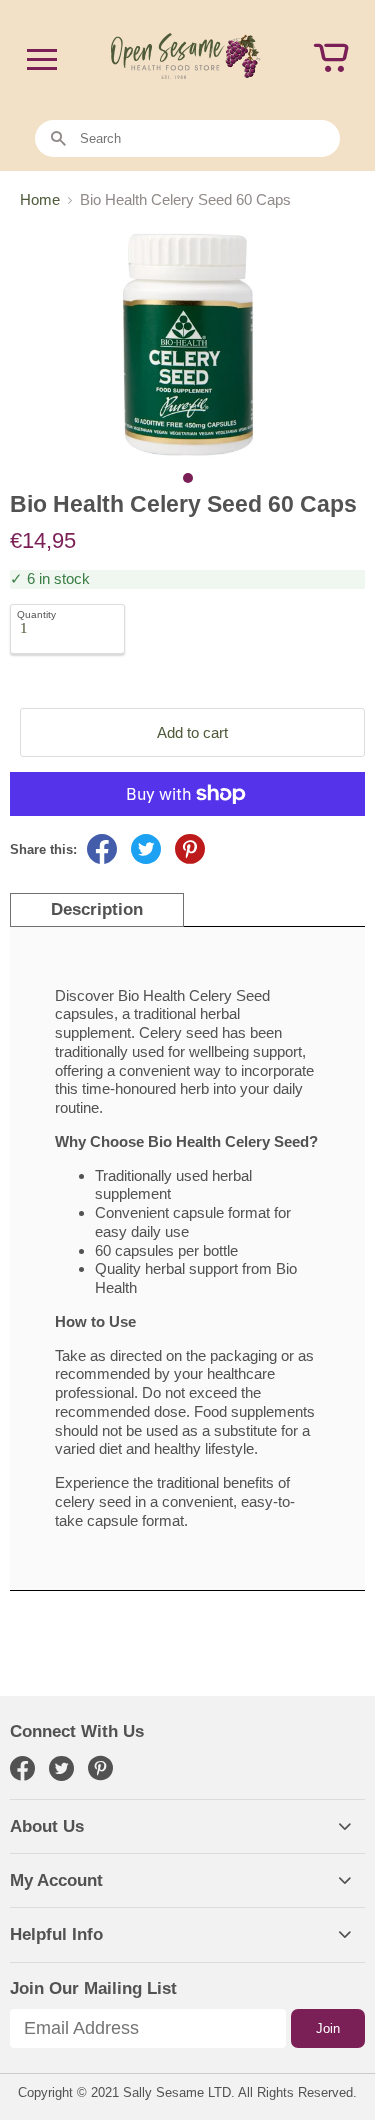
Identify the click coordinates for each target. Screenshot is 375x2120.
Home (40, 199)
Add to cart (192, 732)
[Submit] (58, 139)
